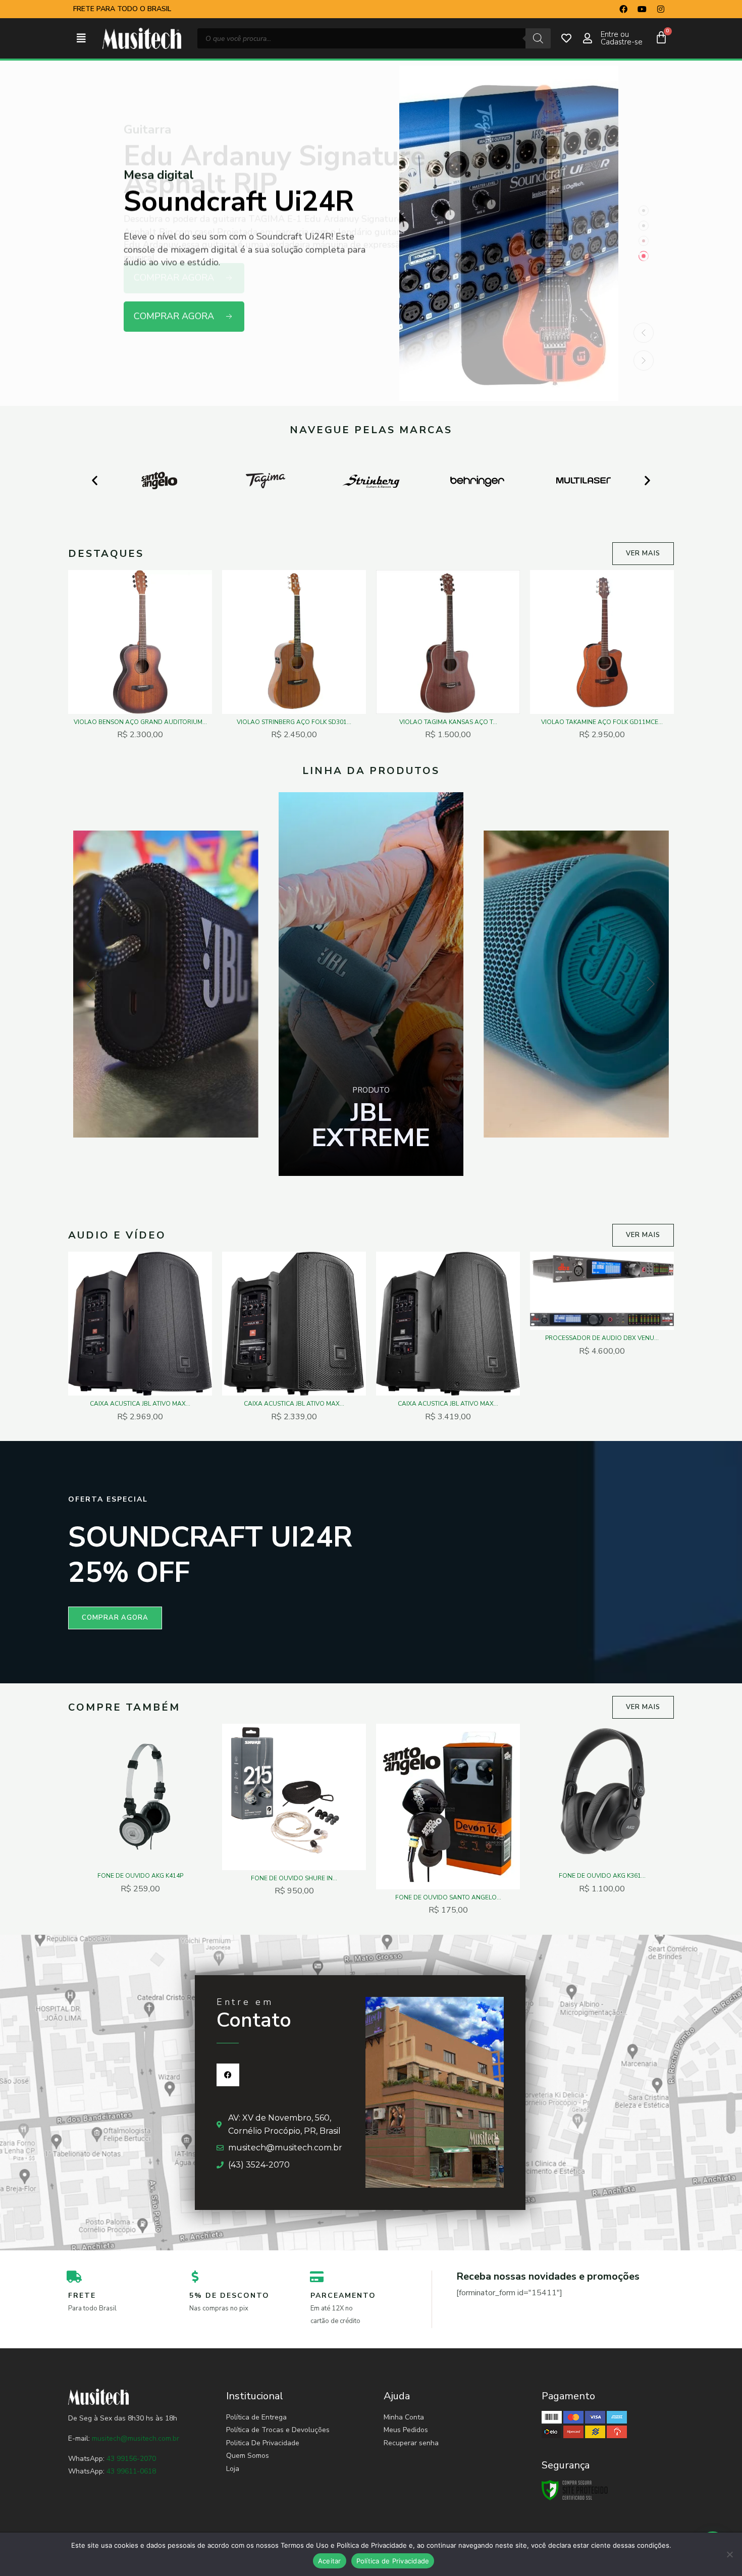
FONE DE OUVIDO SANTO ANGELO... (448, 1897)
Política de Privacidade (393, 2561)
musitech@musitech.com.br (136, 2438)
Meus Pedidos (406, 2430)
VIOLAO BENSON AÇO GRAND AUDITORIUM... (140, 722)
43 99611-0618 (131, 2471)
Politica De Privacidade (263, 2443)
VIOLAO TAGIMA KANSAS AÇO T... (448, 722)
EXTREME (371, 1125)
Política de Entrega (256, 2417)
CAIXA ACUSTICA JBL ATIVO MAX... (140, 1404)
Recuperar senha (411, 2443)
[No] (729, 2554)
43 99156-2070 (130, 2459)
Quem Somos (248, 2456)
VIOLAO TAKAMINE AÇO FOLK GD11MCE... (602, 722)
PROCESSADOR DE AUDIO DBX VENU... (602, 1338)
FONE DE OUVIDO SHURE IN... (294, 1878)
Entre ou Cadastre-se (622, 38)
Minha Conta (404, 2417)
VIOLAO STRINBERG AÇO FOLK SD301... (294, 722)
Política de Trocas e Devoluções (278, 2430)
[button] (81, 39)
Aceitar (330, 2561)
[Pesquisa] (538, 38)
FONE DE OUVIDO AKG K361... (602, 1876)
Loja (233, 2469)
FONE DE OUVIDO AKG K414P (140, 1876)
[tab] (644, 211)
